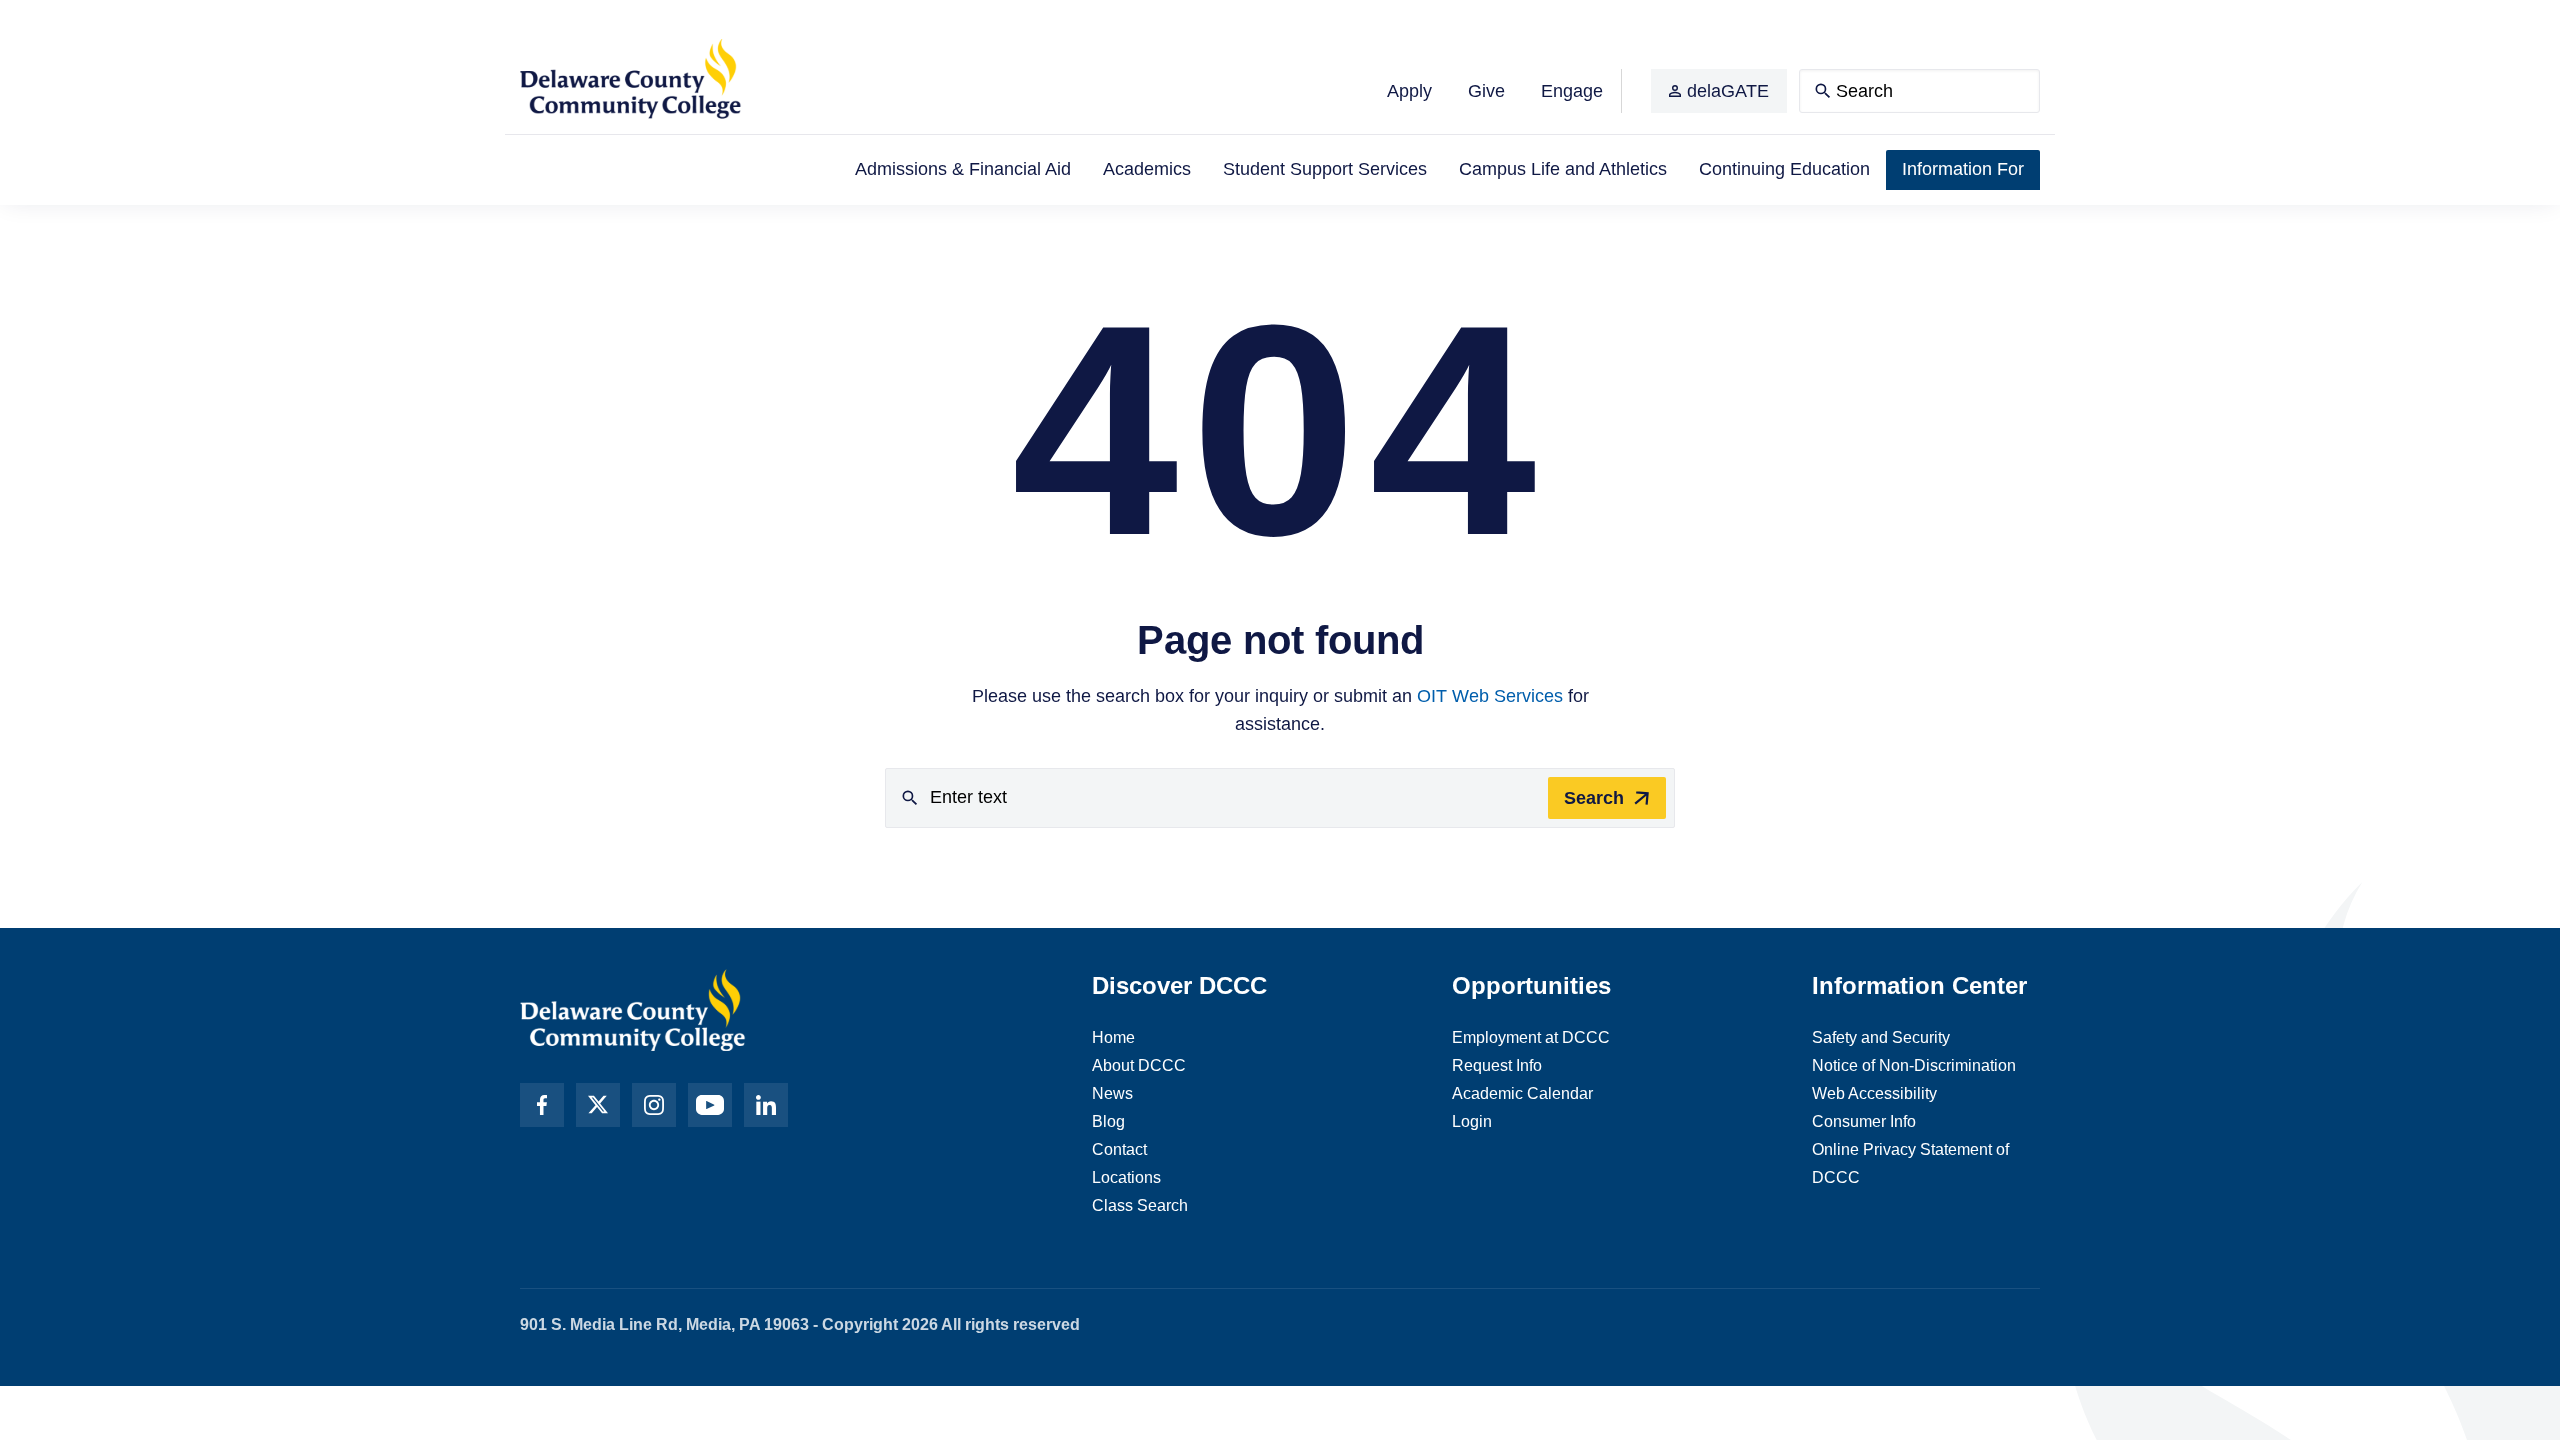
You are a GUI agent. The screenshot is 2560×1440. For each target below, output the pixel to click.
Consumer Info (1864, 1121)
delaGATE (1728, 91)
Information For (1963, 169)
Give (1486, 91)
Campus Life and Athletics (1563, 169)
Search (1594, 798)
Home (1113, 1037)
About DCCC (1139, 1065)
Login (1472, 1121)
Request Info (1497, 1065)
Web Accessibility (1874, 1093)
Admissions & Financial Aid (963, 169)
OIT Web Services (1490, 696)
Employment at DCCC (1531, 1037)
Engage (1572, 91)
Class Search (1140, 1205)
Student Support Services (1325, 169)
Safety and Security (1881, 1037)
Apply (1409, 91)
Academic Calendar (1522, 1093)
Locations (1126, 1177)
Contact (1119, 1149)
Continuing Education (1784, 169)
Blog (1108, 1121)
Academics (1147, 169)
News (1112, 1093)
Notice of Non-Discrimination (1914, 1065)
